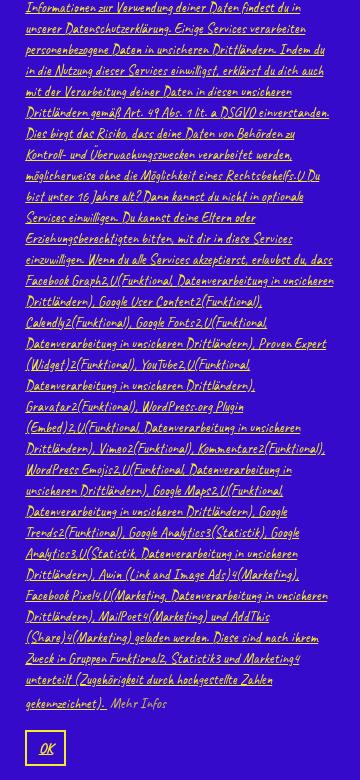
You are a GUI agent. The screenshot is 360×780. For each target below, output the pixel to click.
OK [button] (46, 748)
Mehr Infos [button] (138, 703)
